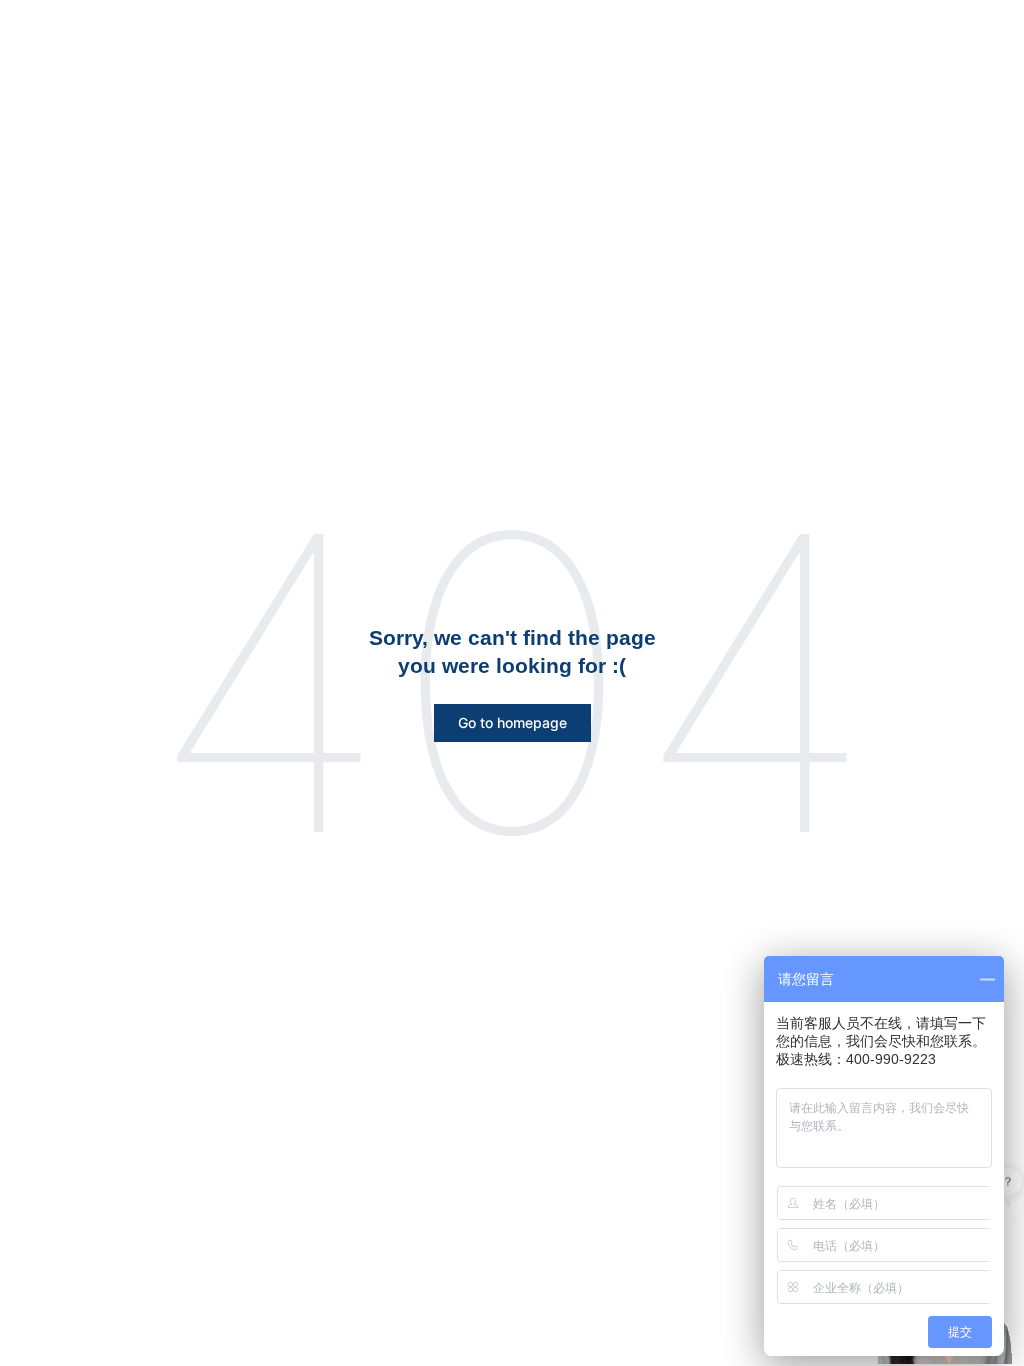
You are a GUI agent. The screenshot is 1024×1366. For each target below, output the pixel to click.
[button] (512, 723)
